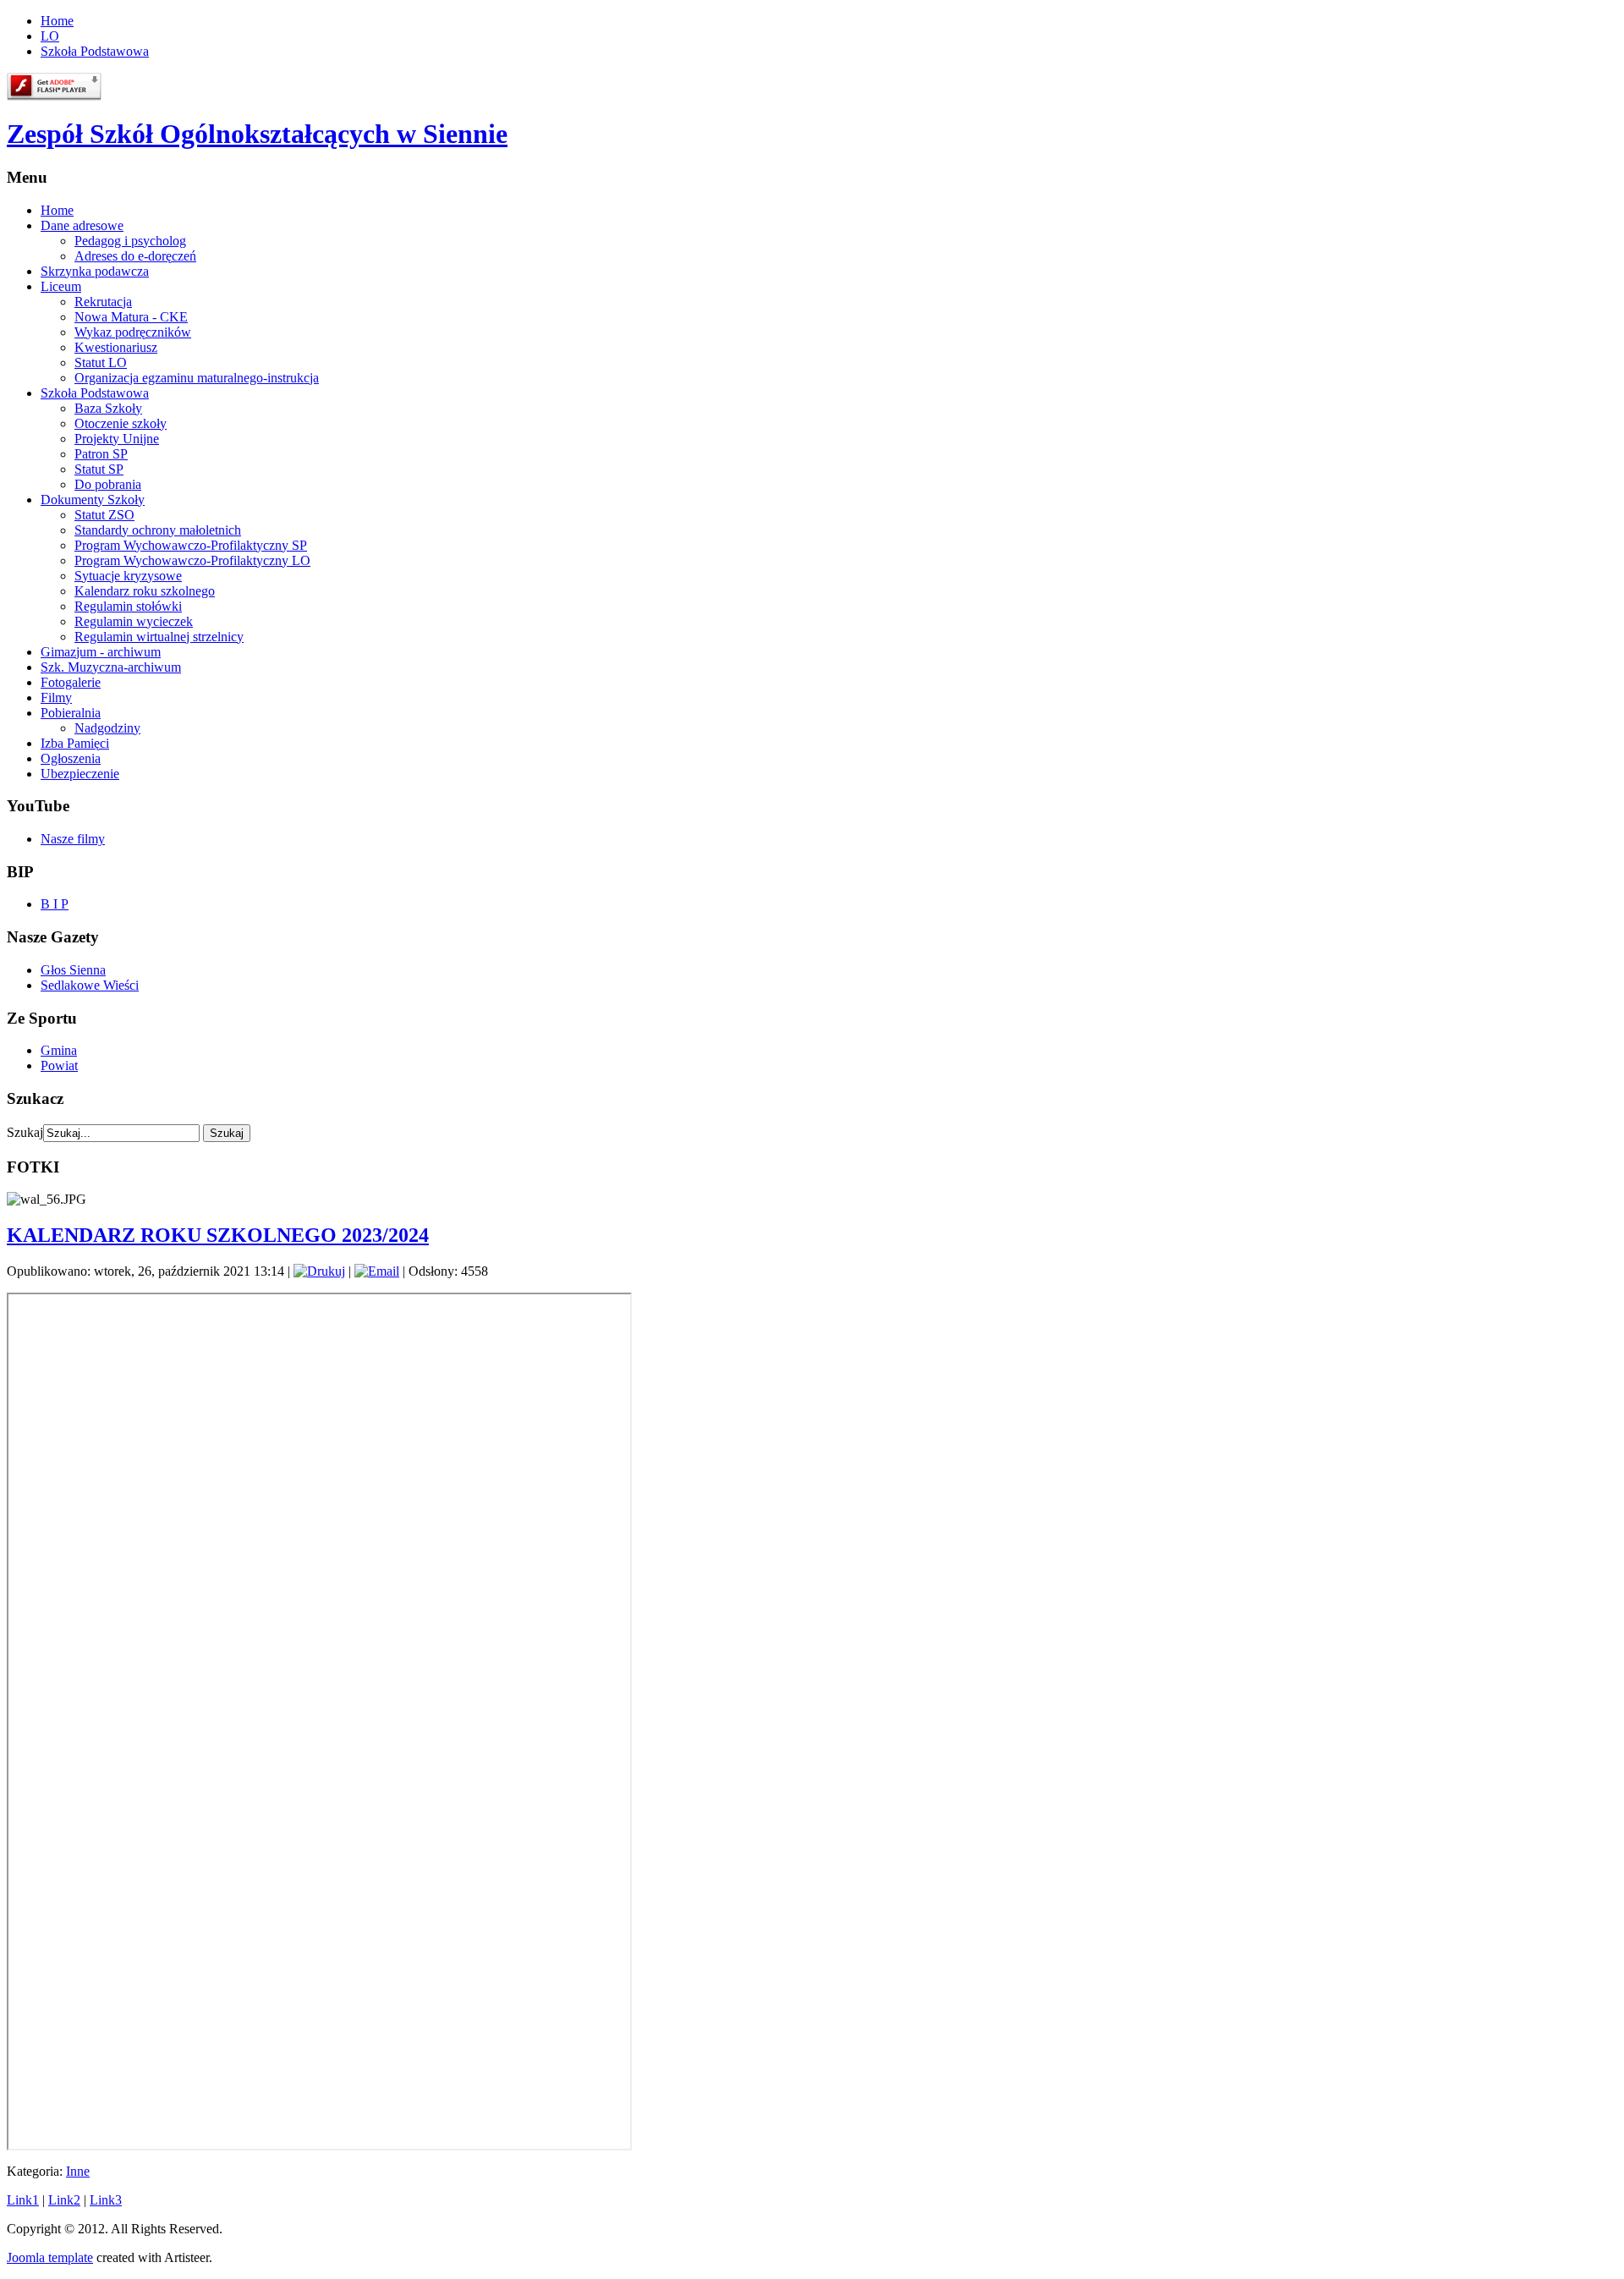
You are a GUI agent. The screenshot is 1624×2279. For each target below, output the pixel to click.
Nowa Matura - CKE (131, 317)
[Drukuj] (319, 1271)
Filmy (56, 697)
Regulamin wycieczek (134, 621)
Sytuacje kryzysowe (128, 576)
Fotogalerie (71, 682)
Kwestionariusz (116, 347)
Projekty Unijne (117, 439)
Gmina (59, 1050)
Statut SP (99, 469)
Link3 (106, 2200)
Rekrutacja (103, 302)
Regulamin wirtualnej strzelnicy (159, 637)
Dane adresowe (82, 225)
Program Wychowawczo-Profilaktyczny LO (192, 560)
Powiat (59, 1065)
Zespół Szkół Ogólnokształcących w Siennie (257, 134)
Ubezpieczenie (80, 774)
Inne (78, 2171)
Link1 (23, 2200)
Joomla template (50, 2257)
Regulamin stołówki (128, 606)
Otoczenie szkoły (121, 423)
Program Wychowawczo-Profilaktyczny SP (191, 545)
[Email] (377, 1271)
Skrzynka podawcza (95, 271)
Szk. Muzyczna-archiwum (111, 667)
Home (57, 21)
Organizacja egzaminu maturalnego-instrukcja (197, 378)
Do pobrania (108, 484)
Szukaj (25, 1132)
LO (50, 36)
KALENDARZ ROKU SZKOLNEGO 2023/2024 (218, 1235)
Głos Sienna (73, 970)
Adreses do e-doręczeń (135, 256)
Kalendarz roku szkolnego (145, 591)
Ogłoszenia (71, 758)
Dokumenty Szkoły (93, 500)
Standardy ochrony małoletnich (158, 530)
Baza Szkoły (108, 408)
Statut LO (101, 362)
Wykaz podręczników (133, 332)
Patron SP (101, 454)
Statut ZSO (104, 515)
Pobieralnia (71, 713)
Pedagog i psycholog (130, 241)
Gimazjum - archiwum (101, 652)
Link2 (64, 2200)
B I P (55, 904)
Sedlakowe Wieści (90, 985)
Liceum (61, 286)
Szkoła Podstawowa (95, 51)
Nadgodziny (107, 728)
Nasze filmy (73, 839)
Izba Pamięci (75, 743)
